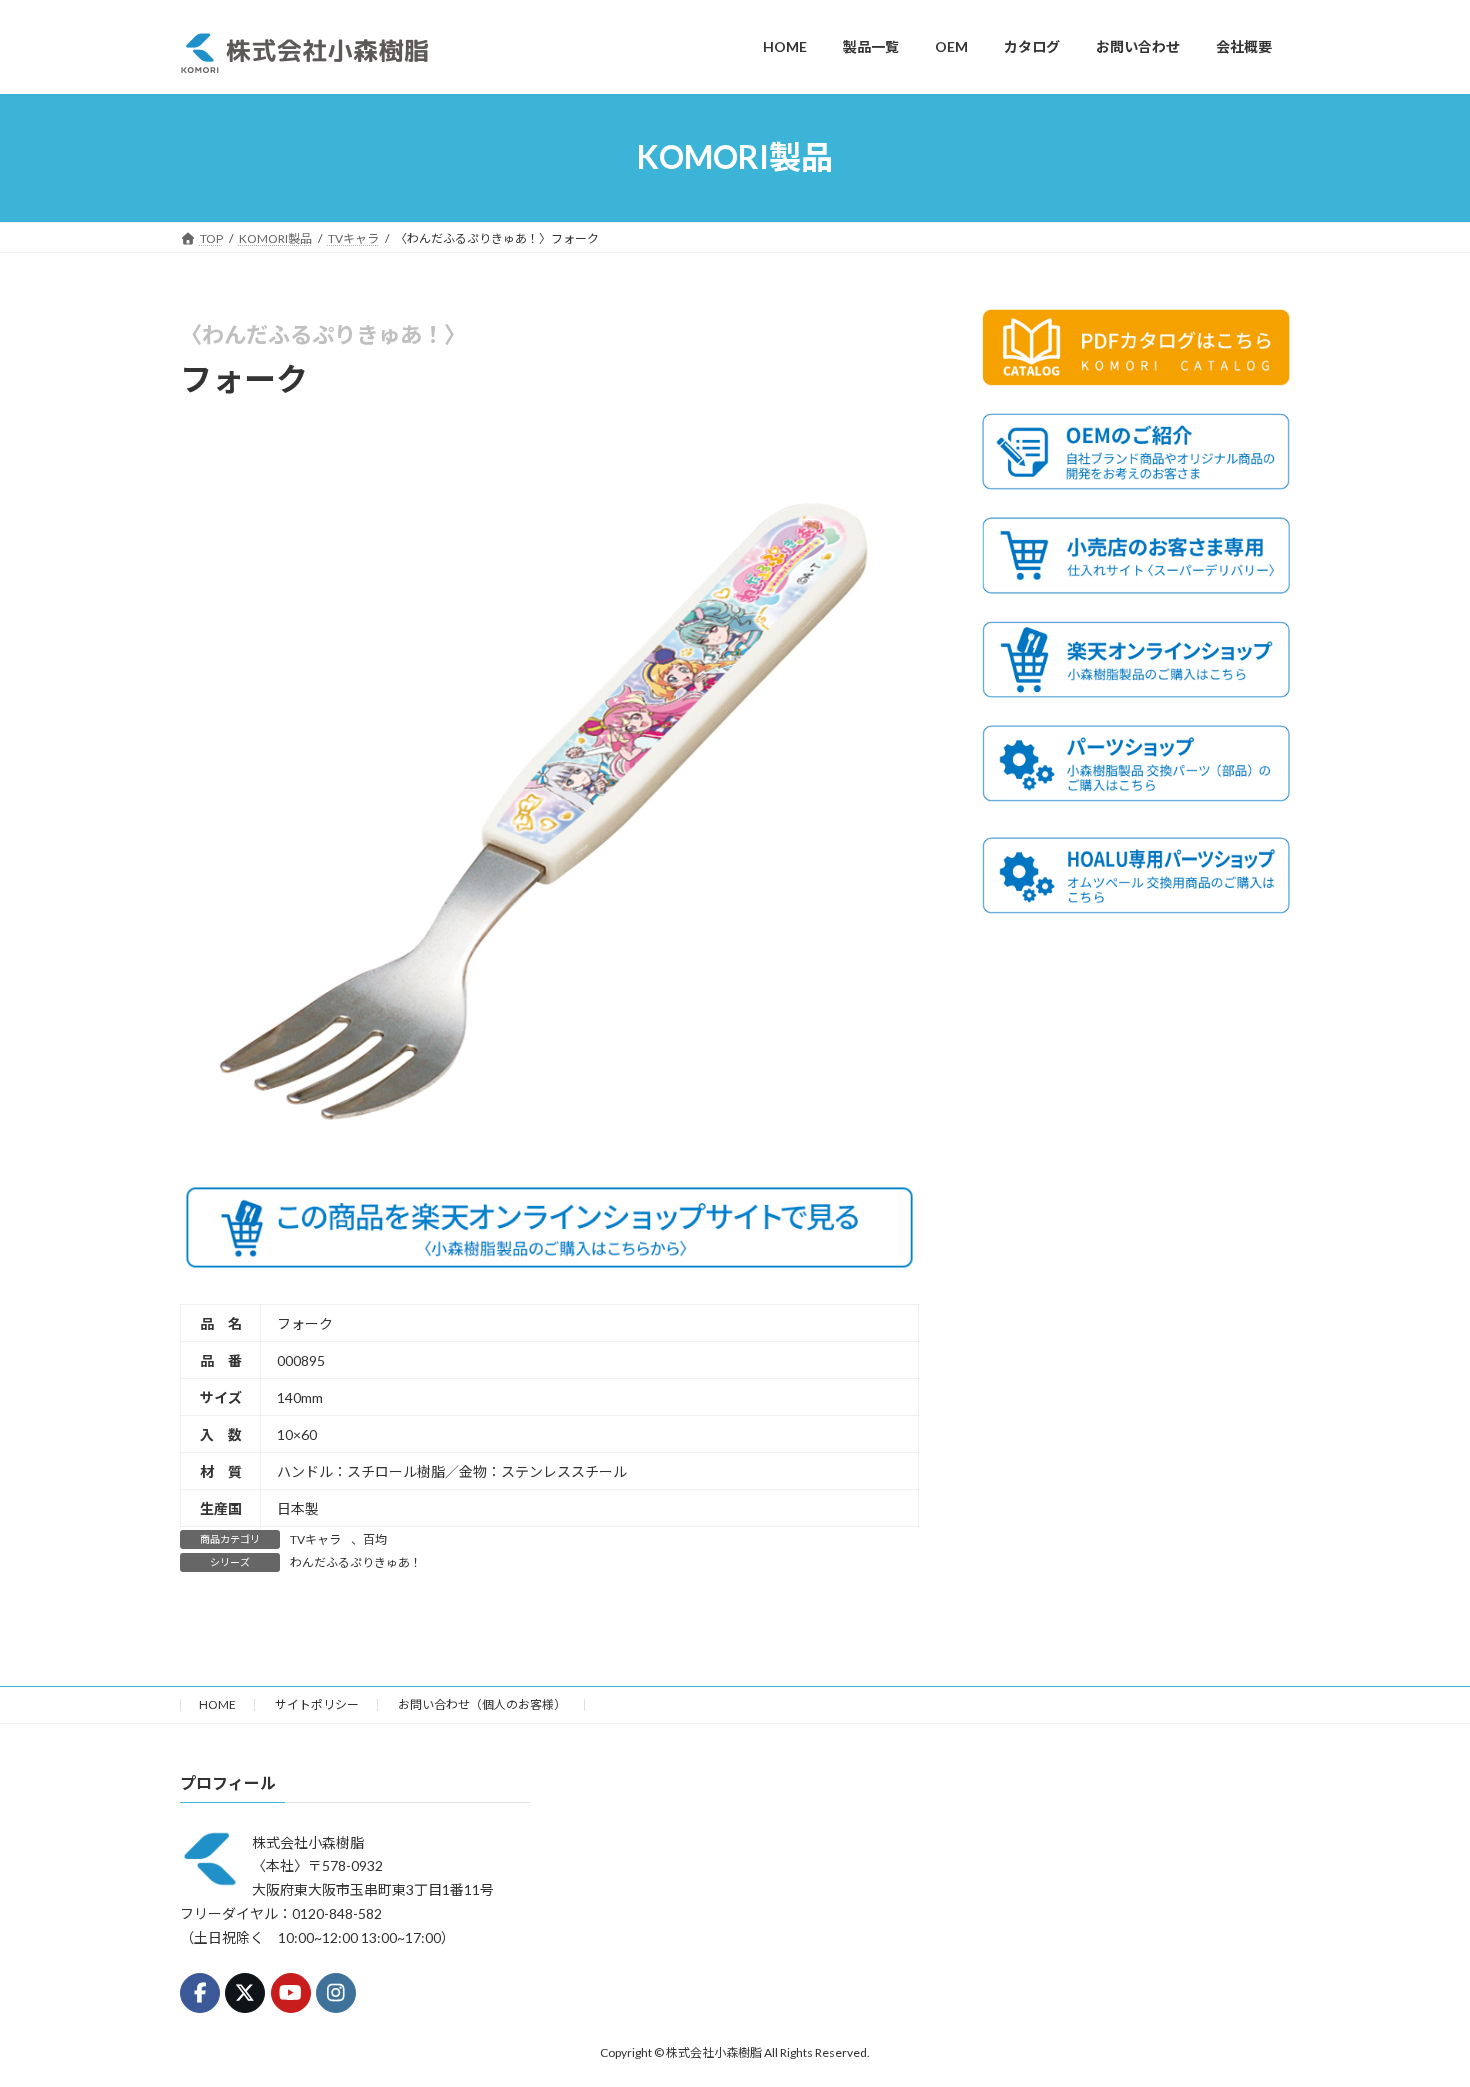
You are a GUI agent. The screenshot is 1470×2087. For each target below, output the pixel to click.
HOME (217, 1704)
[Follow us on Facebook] (200, 1993)
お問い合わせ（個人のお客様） (482, 1704)
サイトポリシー (317, 1704)
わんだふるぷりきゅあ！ (356, 1562)
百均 (375, 1539)
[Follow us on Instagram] (336, 1993)
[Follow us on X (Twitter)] (245, 1993)
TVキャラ (315, 1539)
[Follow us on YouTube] (291, 1993)
